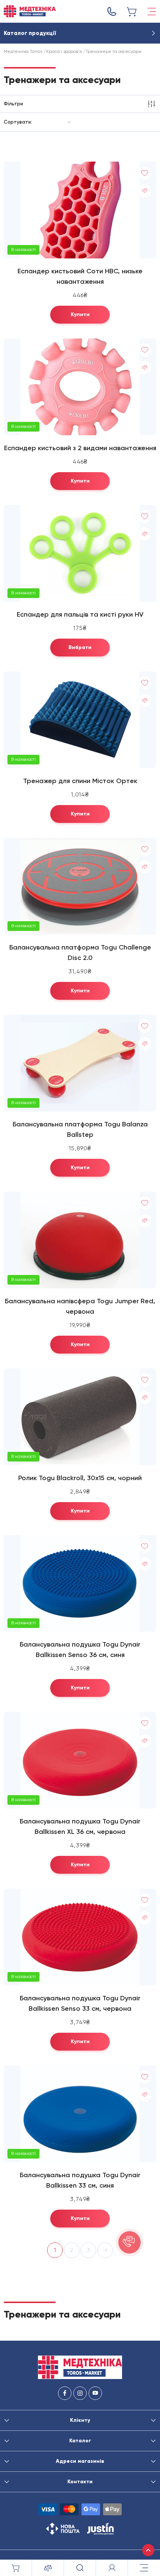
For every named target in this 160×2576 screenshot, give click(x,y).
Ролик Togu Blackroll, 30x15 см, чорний (80, 1478)
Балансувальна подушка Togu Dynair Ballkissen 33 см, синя (80, 2180)
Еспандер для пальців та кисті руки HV (80, 614)
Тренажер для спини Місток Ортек (80, 781)
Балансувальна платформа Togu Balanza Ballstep (80, 1129)
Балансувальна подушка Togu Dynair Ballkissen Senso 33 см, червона (80, 2003)
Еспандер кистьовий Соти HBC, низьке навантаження (80, 276)
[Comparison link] (48, 2568)
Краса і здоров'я (64, 51)
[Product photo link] (80, 210)
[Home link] (30, 11)
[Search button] (80, 2568)
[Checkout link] (132, 12)
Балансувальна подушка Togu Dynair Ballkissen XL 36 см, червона (80, 1826)
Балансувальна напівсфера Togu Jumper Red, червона (80, 1306)
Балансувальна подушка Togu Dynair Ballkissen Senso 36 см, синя (80, 1650)
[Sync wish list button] (145, 173)
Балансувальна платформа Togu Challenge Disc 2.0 (80, 953)
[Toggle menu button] (152, 12)
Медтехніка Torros (23, 51)
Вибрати (80, 647)
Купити (80, 314)
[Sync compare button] (145, 191)
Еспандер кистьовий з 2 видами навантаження (80, 448)
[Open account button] (112, 2568)
